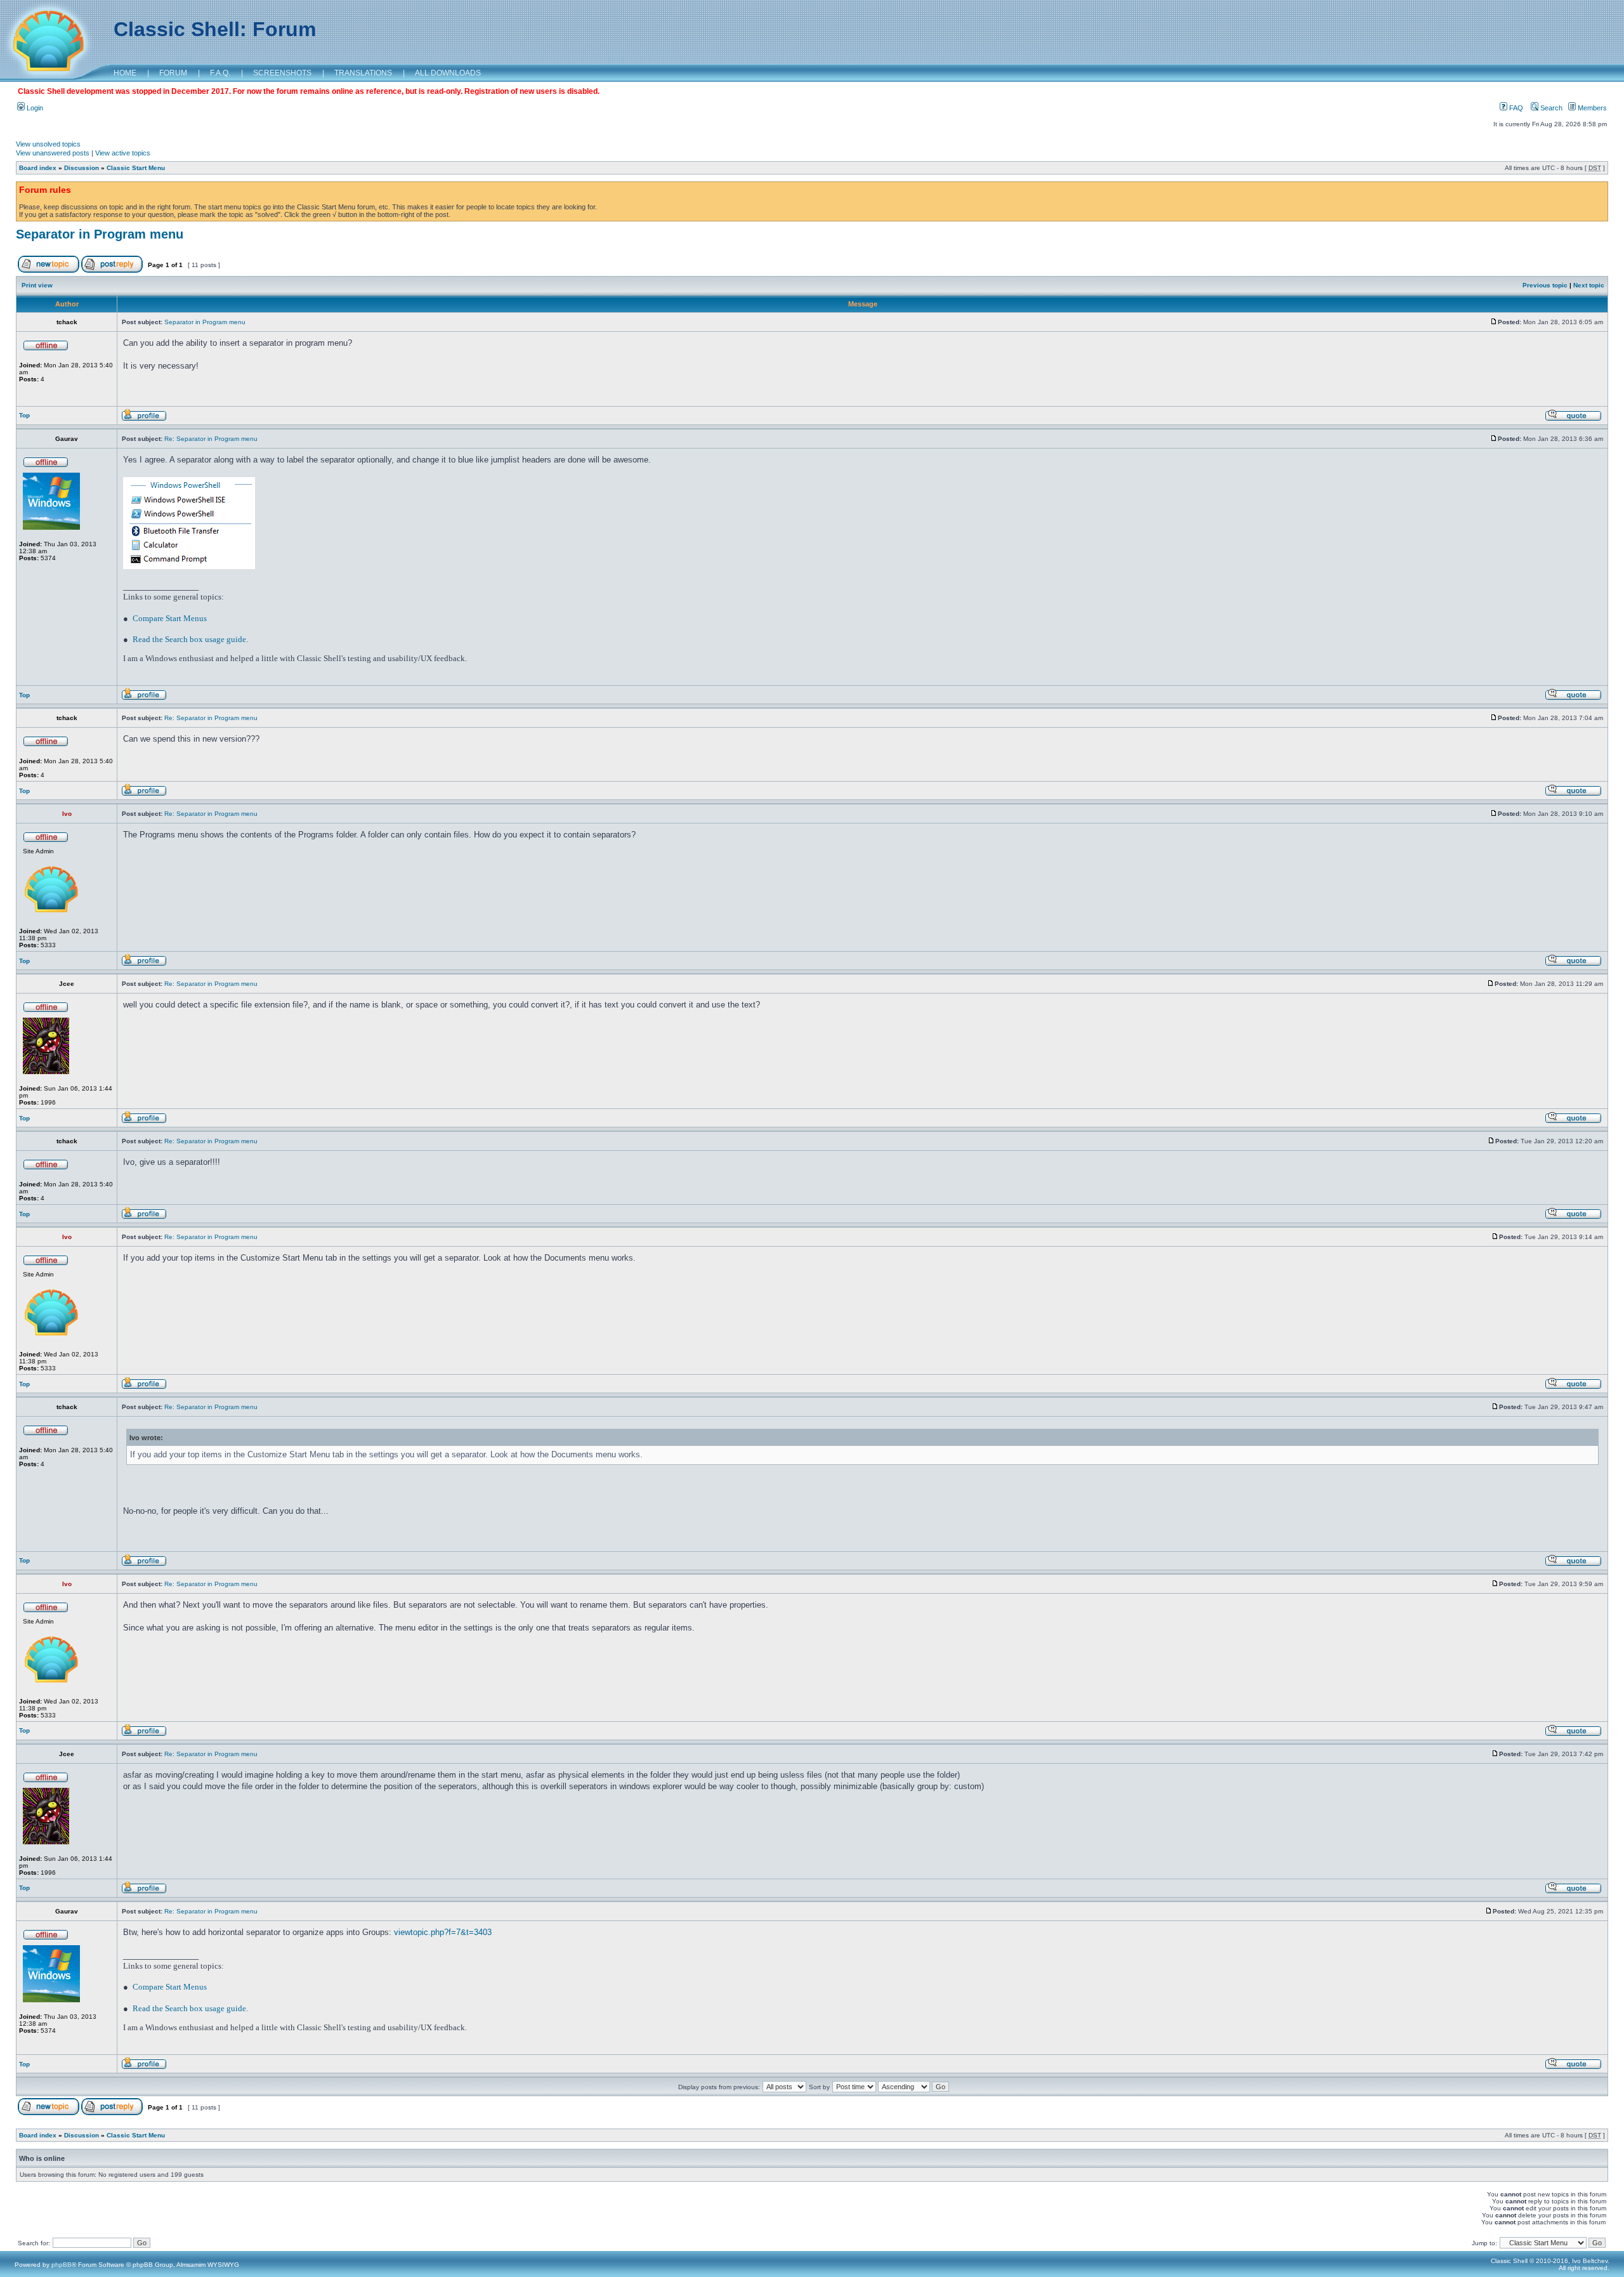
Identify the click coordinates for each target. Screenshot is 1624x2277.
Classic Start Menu (136, 168)
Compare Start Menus (170, 618)
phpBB (62, 2265)
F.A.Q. (220, 73)
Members (1591, 108)
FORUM (173, 73)
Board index (38, 168)
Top (24, 415)
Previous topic (1545, 285)
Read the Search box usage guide (189, 639)
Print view (37, 285)
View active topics (123, 153)
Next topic (1589, 285)
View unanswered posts (53, 153)
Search (1550, 108)
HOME (125, 73)
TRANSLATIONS (363, 73)
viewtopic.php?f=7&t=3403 (443, 1932)
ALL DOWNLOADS (448, 73)
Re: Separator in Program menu (211, 439)
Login (34, 108)
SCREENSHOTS (282, 73)
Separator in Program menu (100, 234)
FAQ (1515, 108)
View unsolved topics (48, 144)
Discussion (82, 168)
